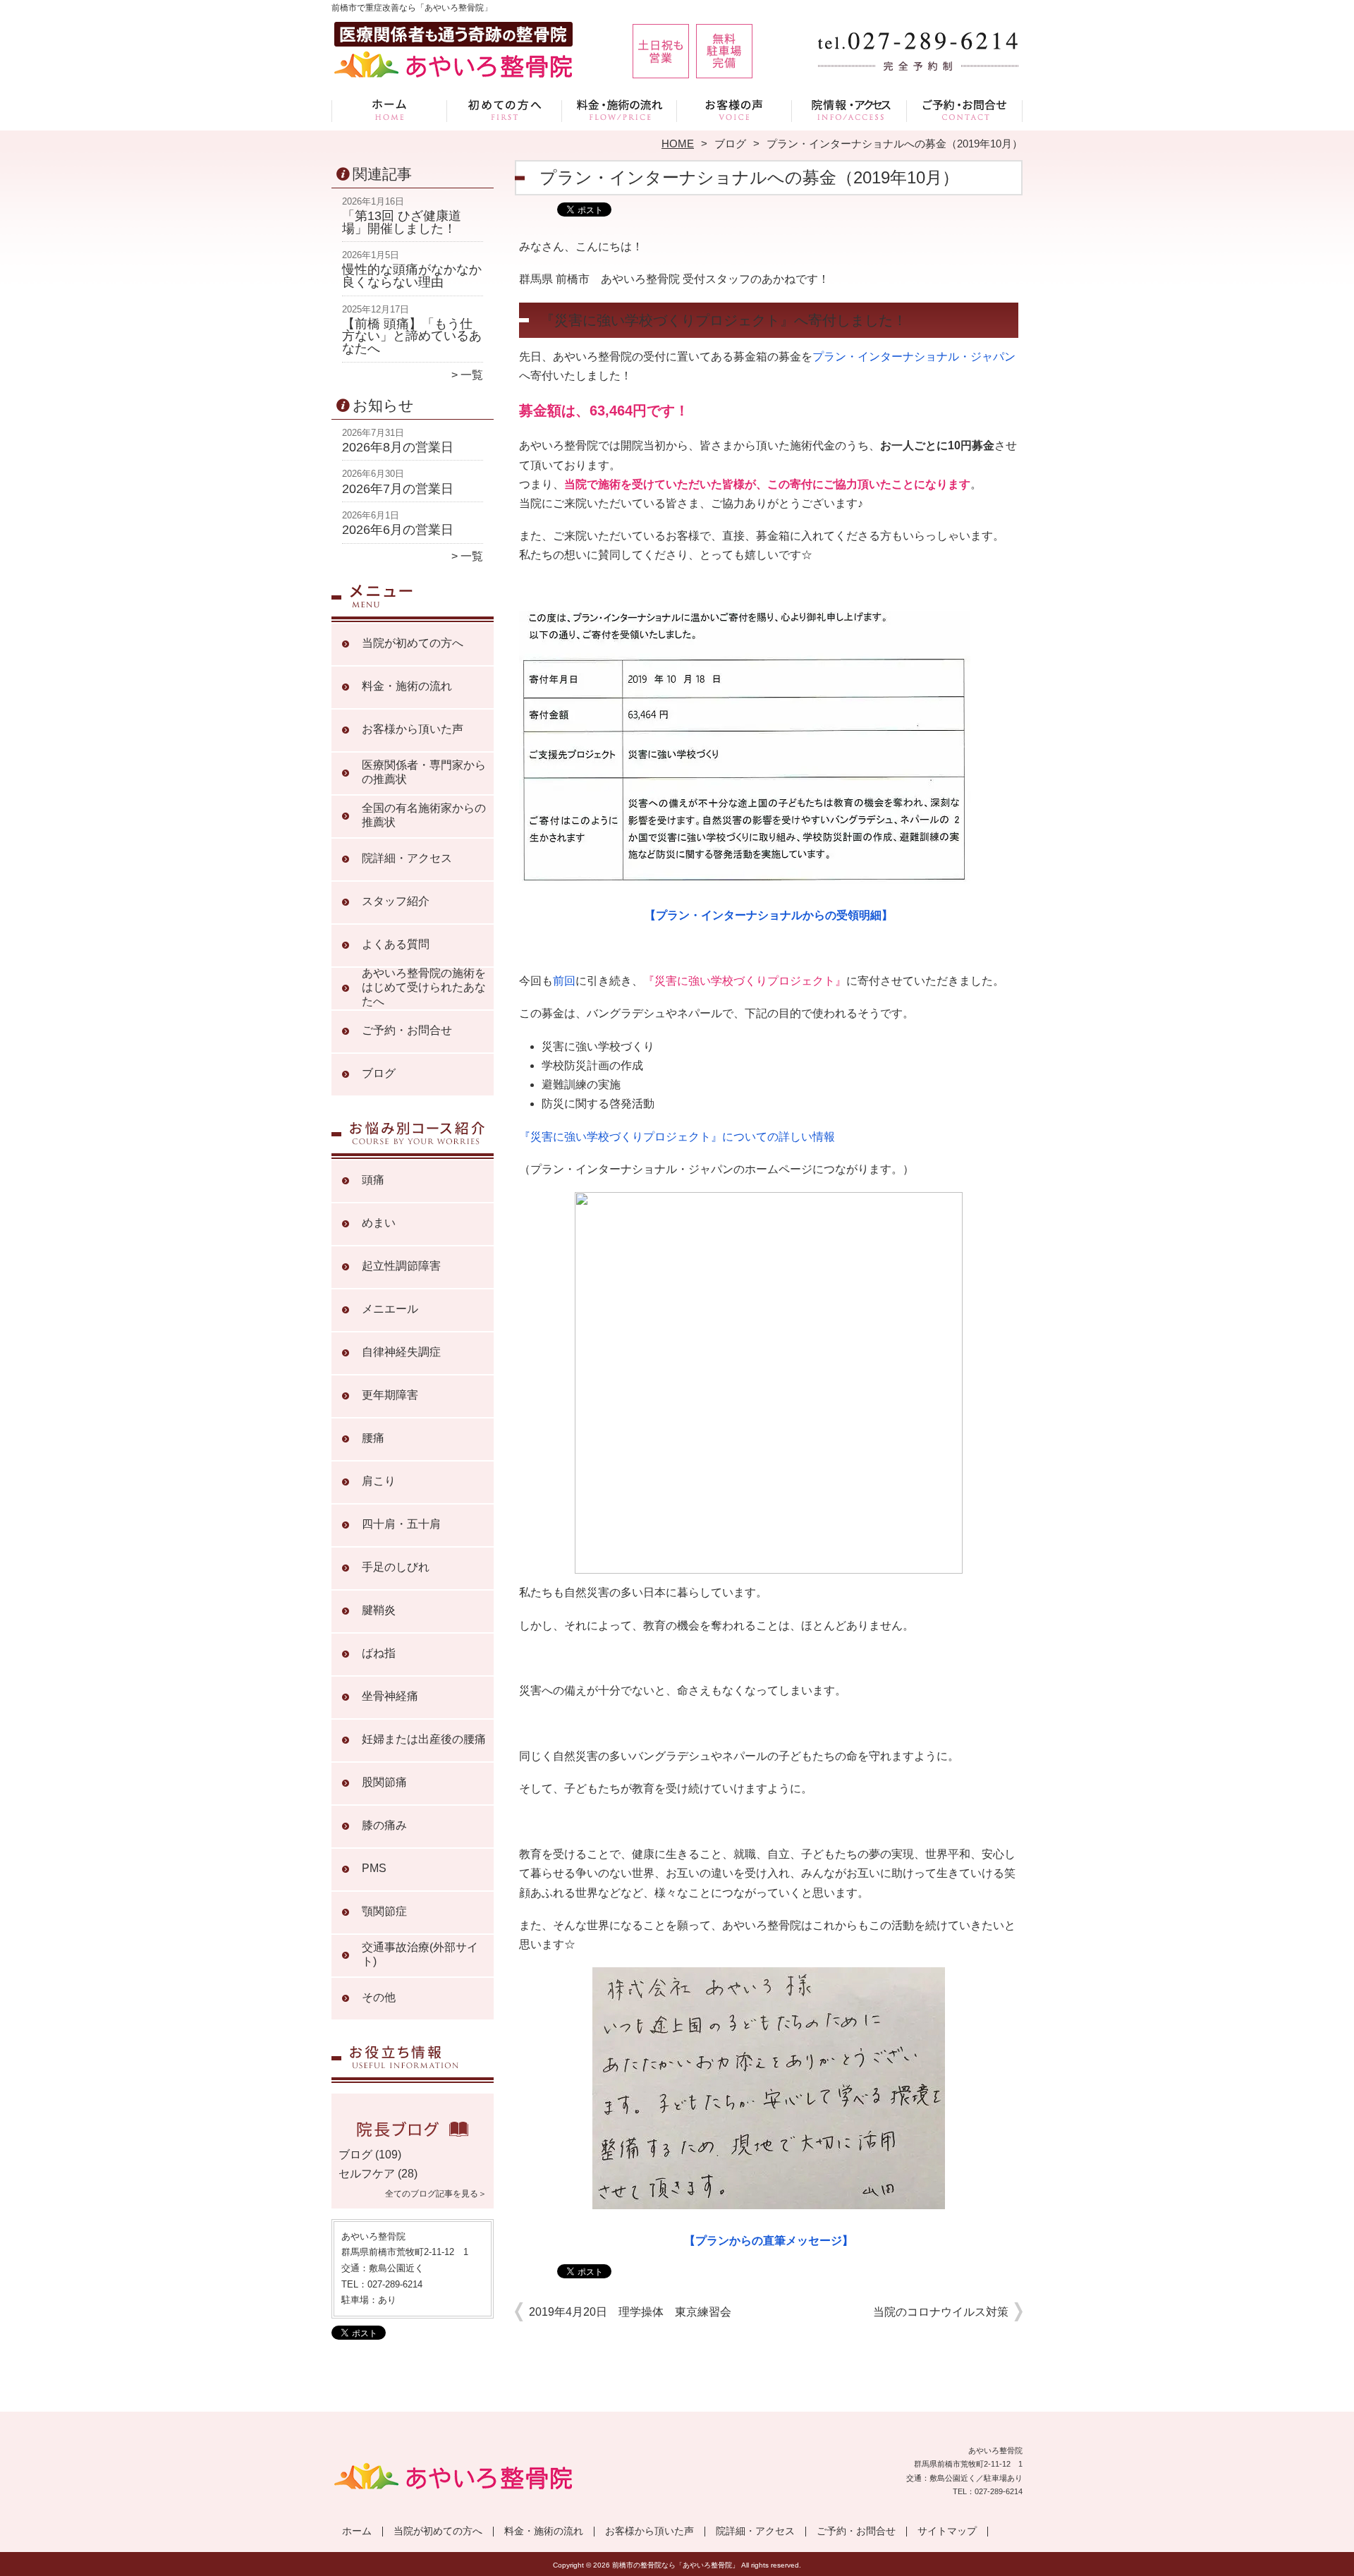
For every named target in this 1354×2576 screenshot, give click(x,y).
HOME (678, 144)
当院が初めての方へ (505, 110)
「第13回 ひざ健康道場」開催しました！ (402, 222)
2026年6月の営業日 (398, 530)
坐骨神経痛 (390, 1696)
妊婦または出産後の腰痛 (424, 1739)
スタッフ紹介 (396, 901)
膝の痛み (384, 1825)
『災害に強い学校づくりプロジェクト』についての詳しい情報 (677, 1137)
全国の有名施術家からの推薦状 (424, 815)
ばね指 (379, 1653)
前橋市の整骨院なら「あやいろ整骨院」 (676, 2565)
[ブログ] (413, 2138)
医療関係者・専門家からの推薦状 (424, 772)
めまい (379, 1223)
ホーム (389, 110)
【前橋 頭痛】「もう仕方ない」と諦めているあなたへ (412, 336)
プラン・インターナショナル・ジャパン (914, 357)
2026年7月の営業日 (398, 489)
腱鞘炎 (379, 1610)
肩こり (379, 1481)
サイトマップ (947, 2531)
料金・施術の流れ (620, 110)
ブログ (730, 144)
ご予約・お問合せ (965, 110)
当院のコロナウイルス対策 (941, 2312)
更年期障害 (390, 1395)
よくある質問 (396, 944)
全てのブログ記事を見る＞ (436, 2194)
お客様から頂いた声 (734, 110)
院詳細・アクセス (849, 110)
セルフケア (367, 2174)
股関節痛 (384, 1782)
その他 (379, 1997)
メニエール (390, 1309)
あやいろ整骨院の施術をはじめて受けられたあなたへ (424, 987)
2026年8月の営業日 (398, 447)
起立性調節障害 (401, 1266)
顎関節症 (384, 1911)
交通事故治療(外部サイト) (420, 1954)
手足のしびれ (396, 1567)
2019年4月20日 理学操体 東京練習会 (630, 2312)
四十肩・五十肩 (401, 1524)
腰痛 (373, 1438)
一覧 (472, 375)
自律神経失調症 (401, 1352)
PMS (374, 1868)
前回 (564, 981)
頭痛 (373, 1180)
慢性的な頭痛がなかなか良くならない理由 (412, 276)
